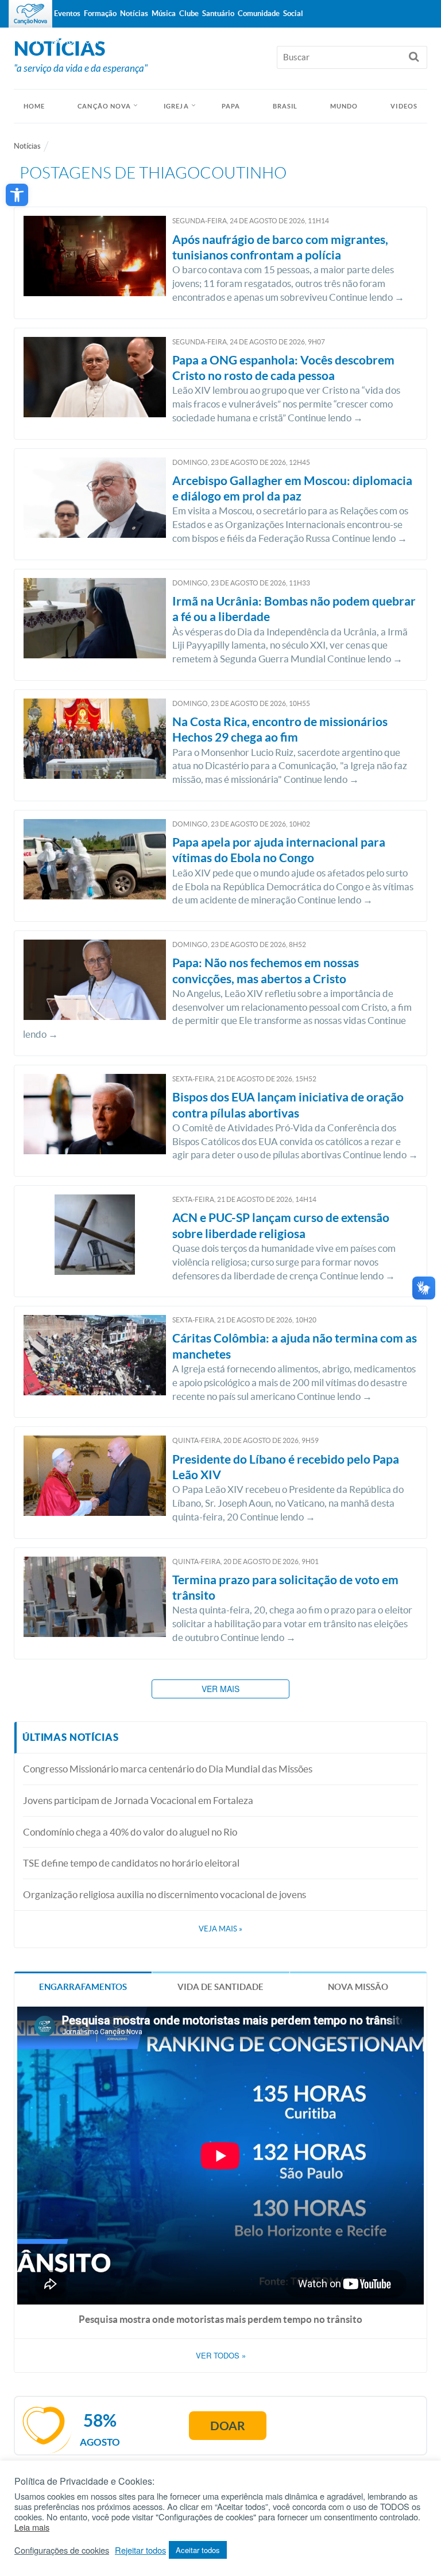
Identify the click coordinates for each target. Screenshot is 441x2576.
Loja (90, 41)
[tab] (83, 1986)
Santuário (218, 13)
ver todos (221, 2356)
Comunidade (259, 13)
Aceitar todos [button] (198, 2550)
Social (293, 13)
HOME (34, 106)
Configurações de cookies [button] (62, 2550)
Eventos (67, 13)
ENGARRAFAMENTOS (83, 1987)
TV (39, 41)
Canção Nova (104, 106)
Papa (231, 106)
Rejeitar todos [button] (140, 2550)
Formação (100, 13)
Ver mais (220, 1689)
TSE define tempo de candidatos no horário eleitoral (131, 1863)
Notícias (27, 146)
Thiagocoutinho (213, 173)
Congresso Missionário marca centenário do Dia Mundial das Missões (168, 1769)
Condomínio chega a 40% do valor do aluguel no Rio (130, 1832)
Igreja (176, 106)
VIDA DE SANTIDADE (220, 1987)
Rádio (63, 41)
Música (164, 13)
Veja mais (220, 1929)
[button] (17, 195)
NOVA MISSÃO (358, 1987)
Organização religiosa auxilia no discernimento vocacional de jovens (165, 1894)
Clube (189, 13)
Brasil (285, 106)
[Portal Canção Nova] (30, 14)
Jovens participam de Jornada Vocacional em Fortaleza (138, 1800)
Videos (404, 106)
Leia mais (32, 2527)
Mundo (344, 106)
